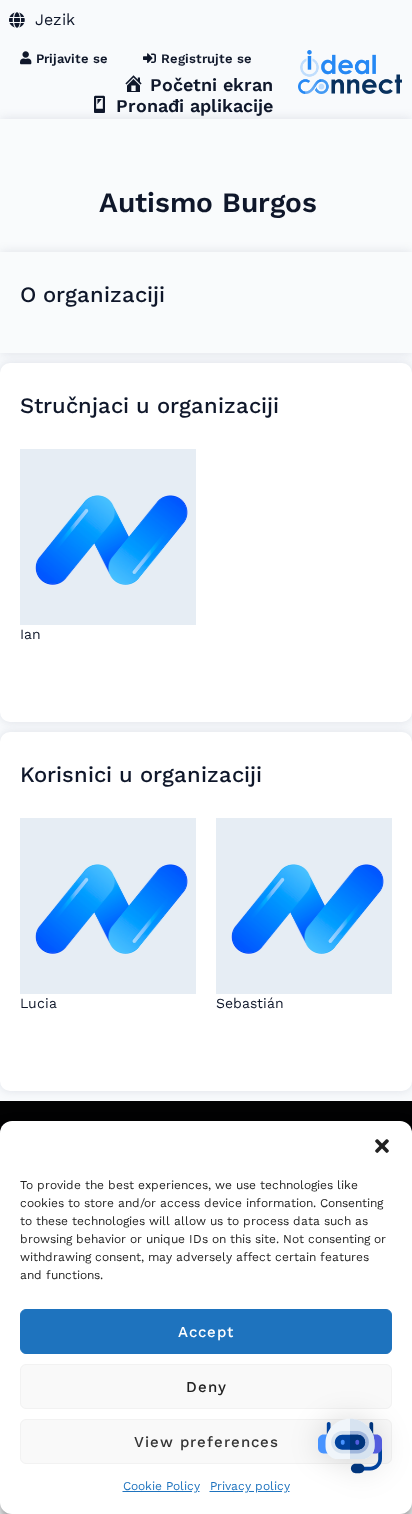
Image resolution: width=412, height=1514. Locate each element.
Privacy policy (250, 1486)
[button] (382, 1146)
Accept (206, 1332)
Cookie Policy (161, 1486)
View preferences (206, 1442)
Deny (206, 1387)
